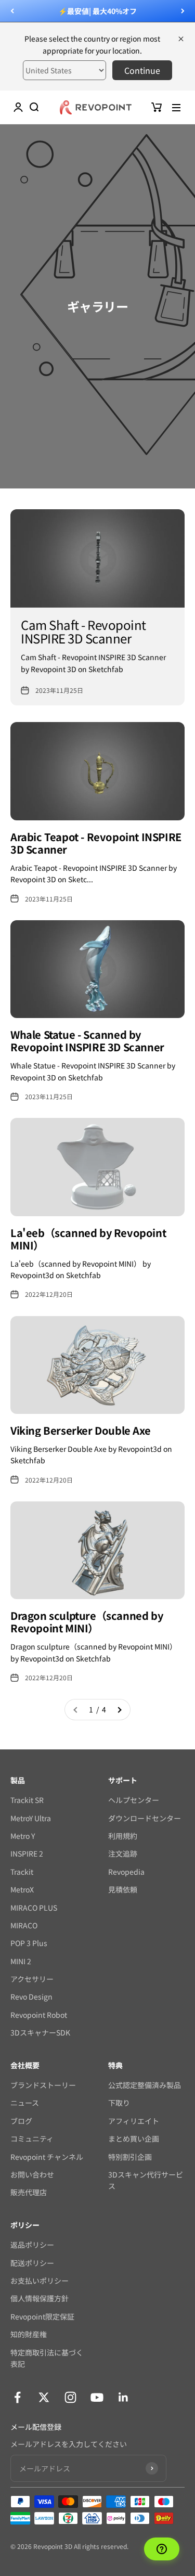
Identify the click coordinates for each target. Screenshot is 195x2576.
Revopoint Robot (39, 2015)
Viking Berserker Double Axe (80, 1430)
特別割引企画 (130, 2157)
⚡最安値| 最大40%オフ (97, 11)
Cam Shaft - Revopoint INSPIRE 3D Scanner (83, 631)
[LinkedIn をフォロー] (123, 2397)
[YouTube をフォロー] (97, 2397)
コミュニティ (32, 2139)
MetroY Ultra (31, 1818)
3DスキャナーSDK (40, 2032)
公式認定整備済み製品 (145, 2085)
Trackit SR (27, 1800)
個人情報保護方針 (40, 2298)
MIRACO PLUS (34, 1908)
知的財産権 (29, 2334)
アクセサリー (32, 1979)
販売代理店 (29, 2192)
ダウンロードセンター (145, 1818)
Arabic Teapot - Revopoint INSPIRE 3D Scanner (96, 843)
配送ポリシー (32, 2263)
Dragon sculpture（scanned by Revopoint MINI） (87, 1622)
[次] (183, 11)
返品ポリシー (32, 2245)
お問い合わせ (32, 2174)
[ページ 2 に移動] (119, 1709)
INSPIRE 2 (27, 1853)
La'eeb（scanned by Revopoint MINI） (88, 1239)
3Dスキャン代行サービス (146, 2180)
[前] (12, 11)
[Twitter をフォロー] (44, 2397)
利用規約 (123, 1836)
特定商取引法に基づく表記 (47, 2358)
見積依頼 (123, 1889)
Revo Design (31, 1997)
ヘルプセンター (134, 1800)
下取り (119, 2103)
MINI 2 (21, 1961)
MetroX (22, 1889)
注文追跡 (123, 1853)
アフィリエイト (134, 2121)
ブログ (21, 2121)
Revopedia (126, 1872)
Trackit (22, 1872)
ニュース (25, 2103)
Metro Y (23, 1836)
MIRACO (24, 1925)
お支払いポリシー (40, 2281)
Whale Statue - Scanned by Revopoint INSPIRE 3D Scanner (87, 1041)
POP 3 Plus (29, 1943)
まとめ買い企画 (134, 2139)
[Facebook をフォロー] (17, 2397)
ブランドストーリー (43, 2085)
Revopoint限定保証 (42, 2316)
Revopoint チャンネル (47, 2157)
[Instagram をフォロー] (70, 2397)
